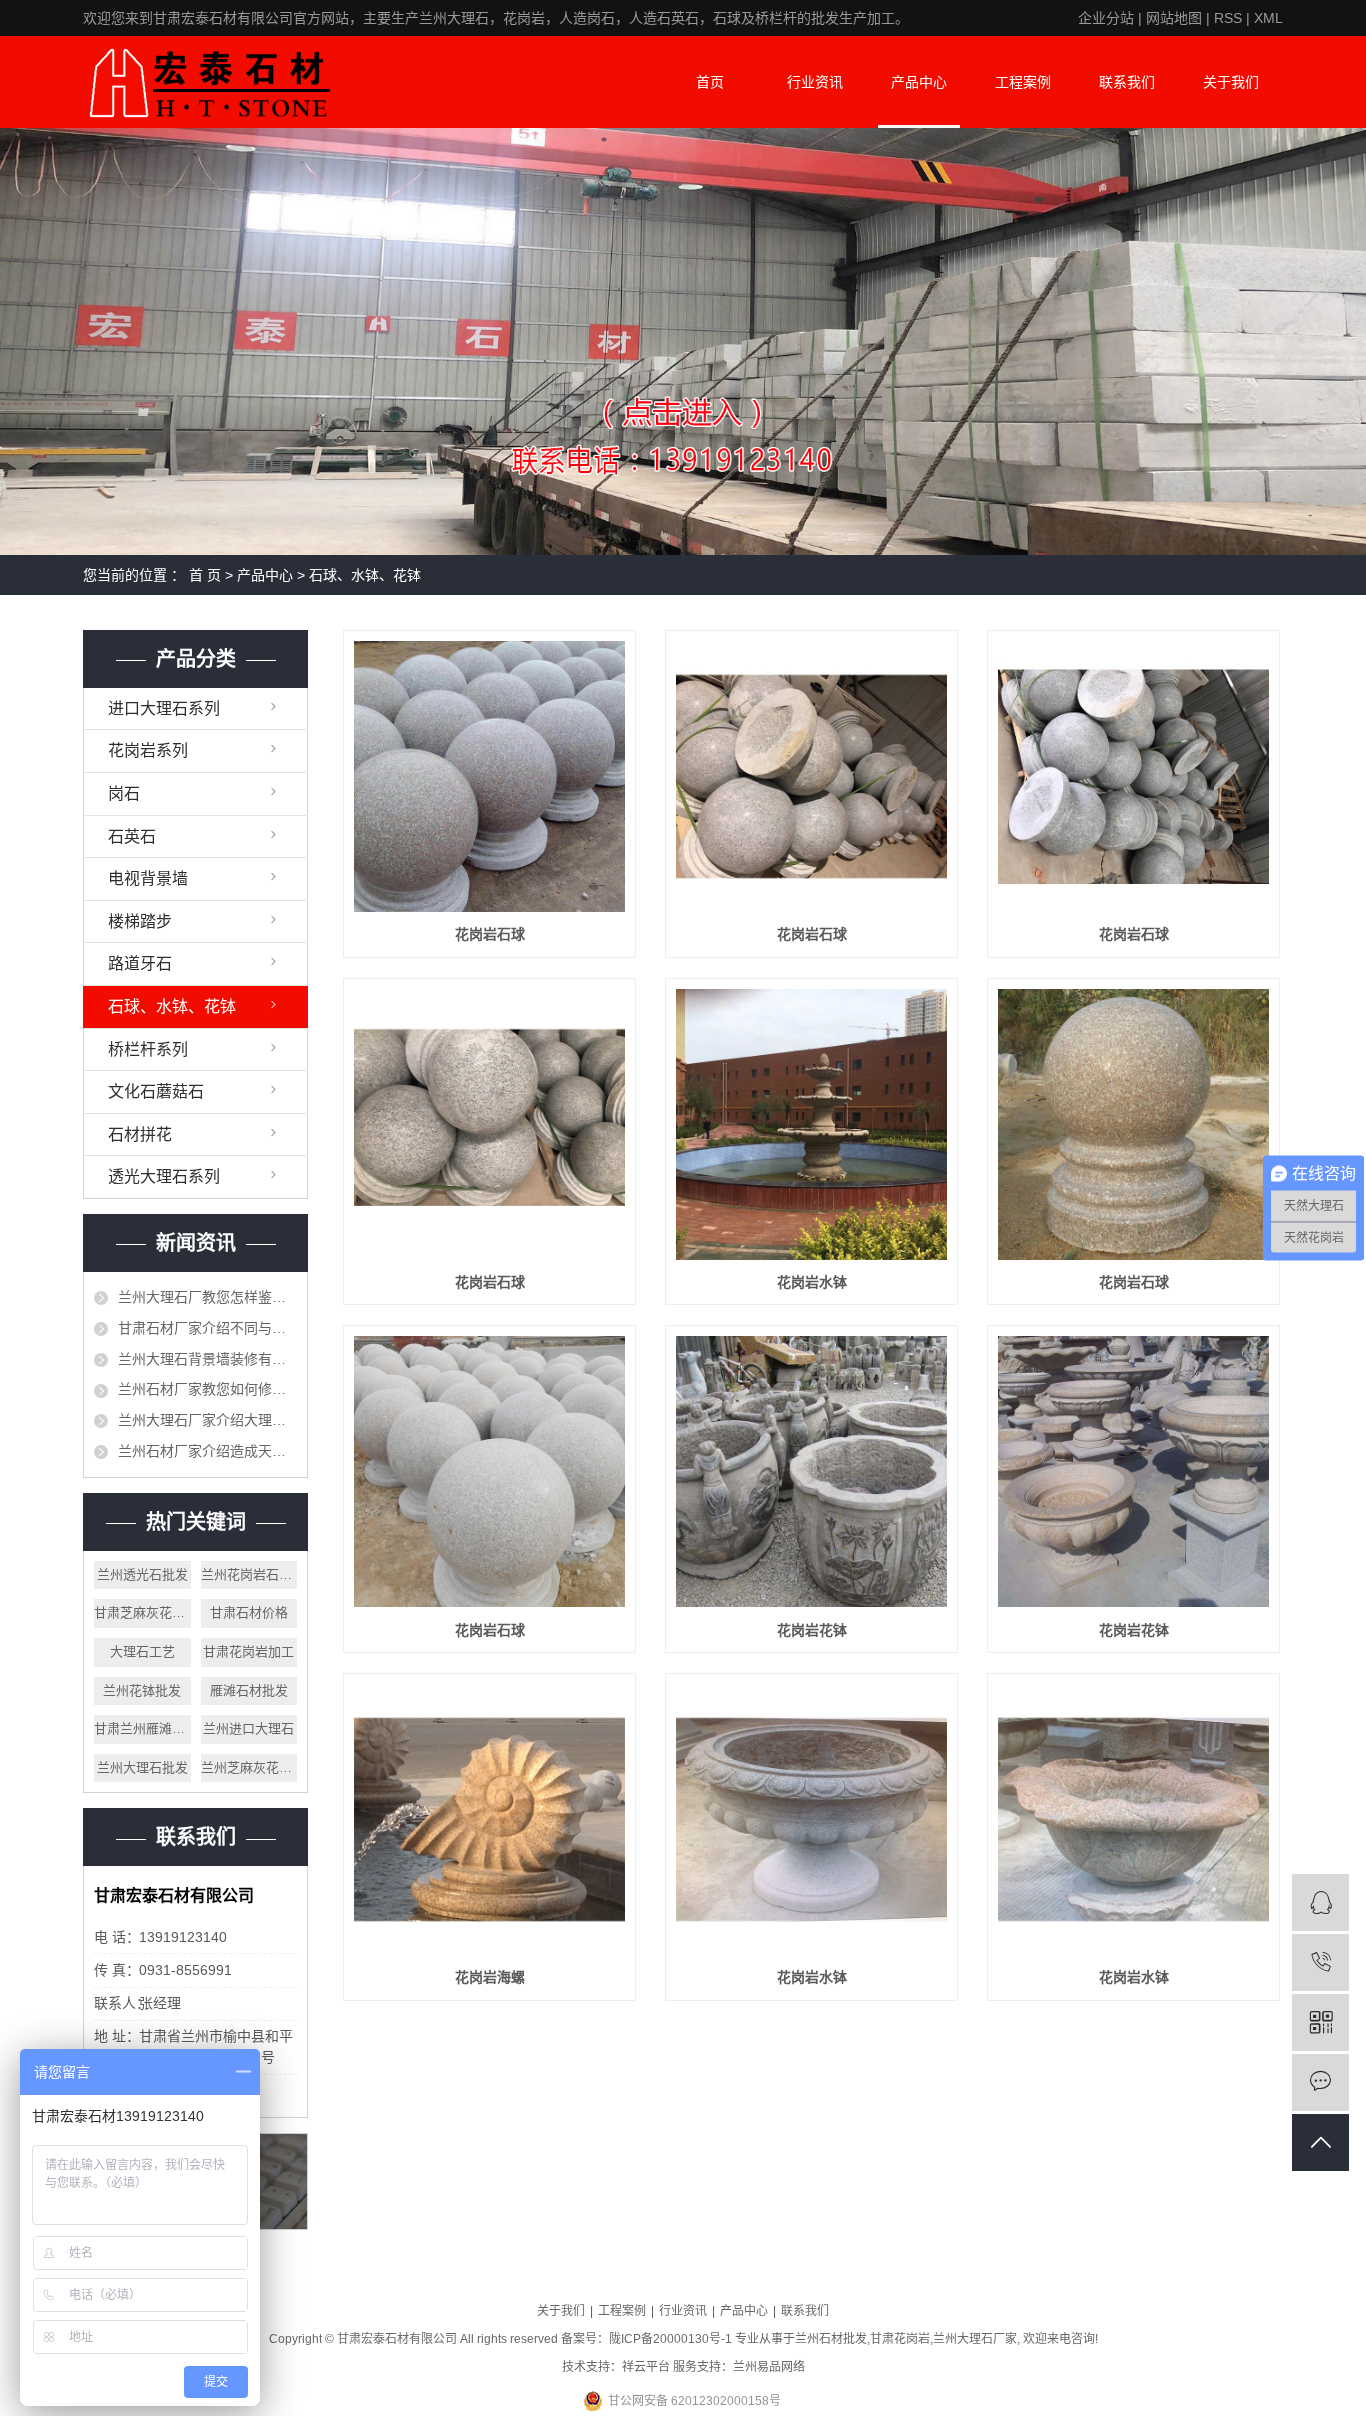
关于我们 (1231, 82)
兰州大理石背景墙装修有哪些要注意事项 (207, 1359)
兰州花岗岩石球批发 (249, 1574)
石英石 (132, 836)
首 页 (205, 575)
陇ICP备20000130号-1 (670, 2339)
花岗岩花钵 (812, 1630)
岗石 (124, 793)
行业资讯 (815, 82)
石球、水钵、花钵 (365, 575)
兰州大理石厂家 (975, 2339)
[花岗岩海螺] (489, 1819)
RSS (1228, 18)
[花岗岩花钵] (811, 1471)
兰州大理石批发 (142, 1767)
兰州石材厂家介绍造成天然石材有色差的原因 (207, 1451)
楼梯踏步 (140, 921)
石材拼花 (140, 1134)
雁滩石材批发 (249, 1690)
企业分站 (1106, 18)
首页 (710, 82)
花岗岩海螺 (490, 1977)
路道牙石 (140, 963)
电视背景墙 (148, 878)
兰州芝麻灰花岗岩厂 (249, 1767)
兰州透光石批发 (142, 1574)
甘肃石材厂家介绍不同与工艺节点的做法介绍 (207, 1328)
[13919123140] (1320, 1962)
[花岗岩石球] (489, 776)
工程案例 (1023, 82)
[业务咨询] (1320, 1902)
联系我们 (1127, 82)
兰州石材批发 (831, 2339)
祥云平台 (646, 2367)
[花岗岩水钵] (811, 1124)
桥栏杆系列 (148, 1049)
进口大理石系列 (164, 708)
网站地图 (1174, 18)
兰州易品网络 (769, 2367)
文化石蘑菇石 (156, 1091)
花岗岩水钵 (812, 1282)
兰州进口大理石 (248, 1728)
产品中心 (919, 82)
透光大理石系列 (164, 1176)
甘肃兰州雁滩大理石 (142, 1728)
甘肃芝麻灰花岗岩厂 (142, 1612)
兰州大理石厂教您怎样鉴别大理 (207, 1297)
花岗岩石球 (490, 934)
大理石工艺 (142, 1651)
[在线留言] (1320, 2082)
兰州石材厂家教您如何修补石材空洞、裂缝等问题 (207, 1389)
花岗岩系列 (148, 750)
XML (1268, 18)
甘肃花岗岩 (900, 2339)
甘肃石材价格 (249, 1612)
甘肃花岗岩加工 (248, 1651)
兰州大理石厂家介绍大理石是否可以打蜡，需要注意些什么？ (207, 1420)
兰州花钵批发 (142, 1690)
